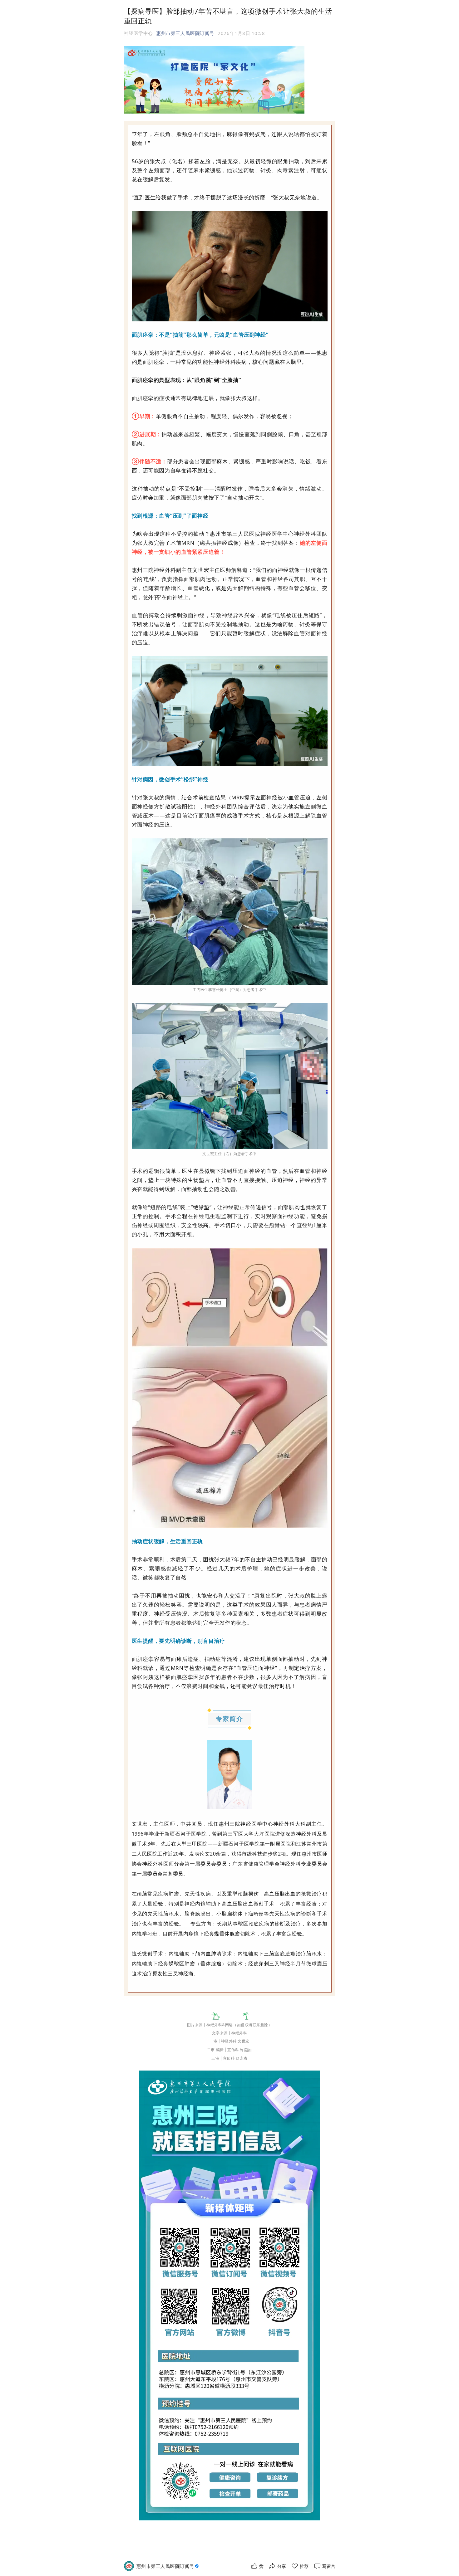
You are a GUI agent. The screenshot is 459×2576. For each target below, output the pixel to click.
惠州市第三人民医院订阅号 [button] (185, 33)
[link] (168, 2566)
